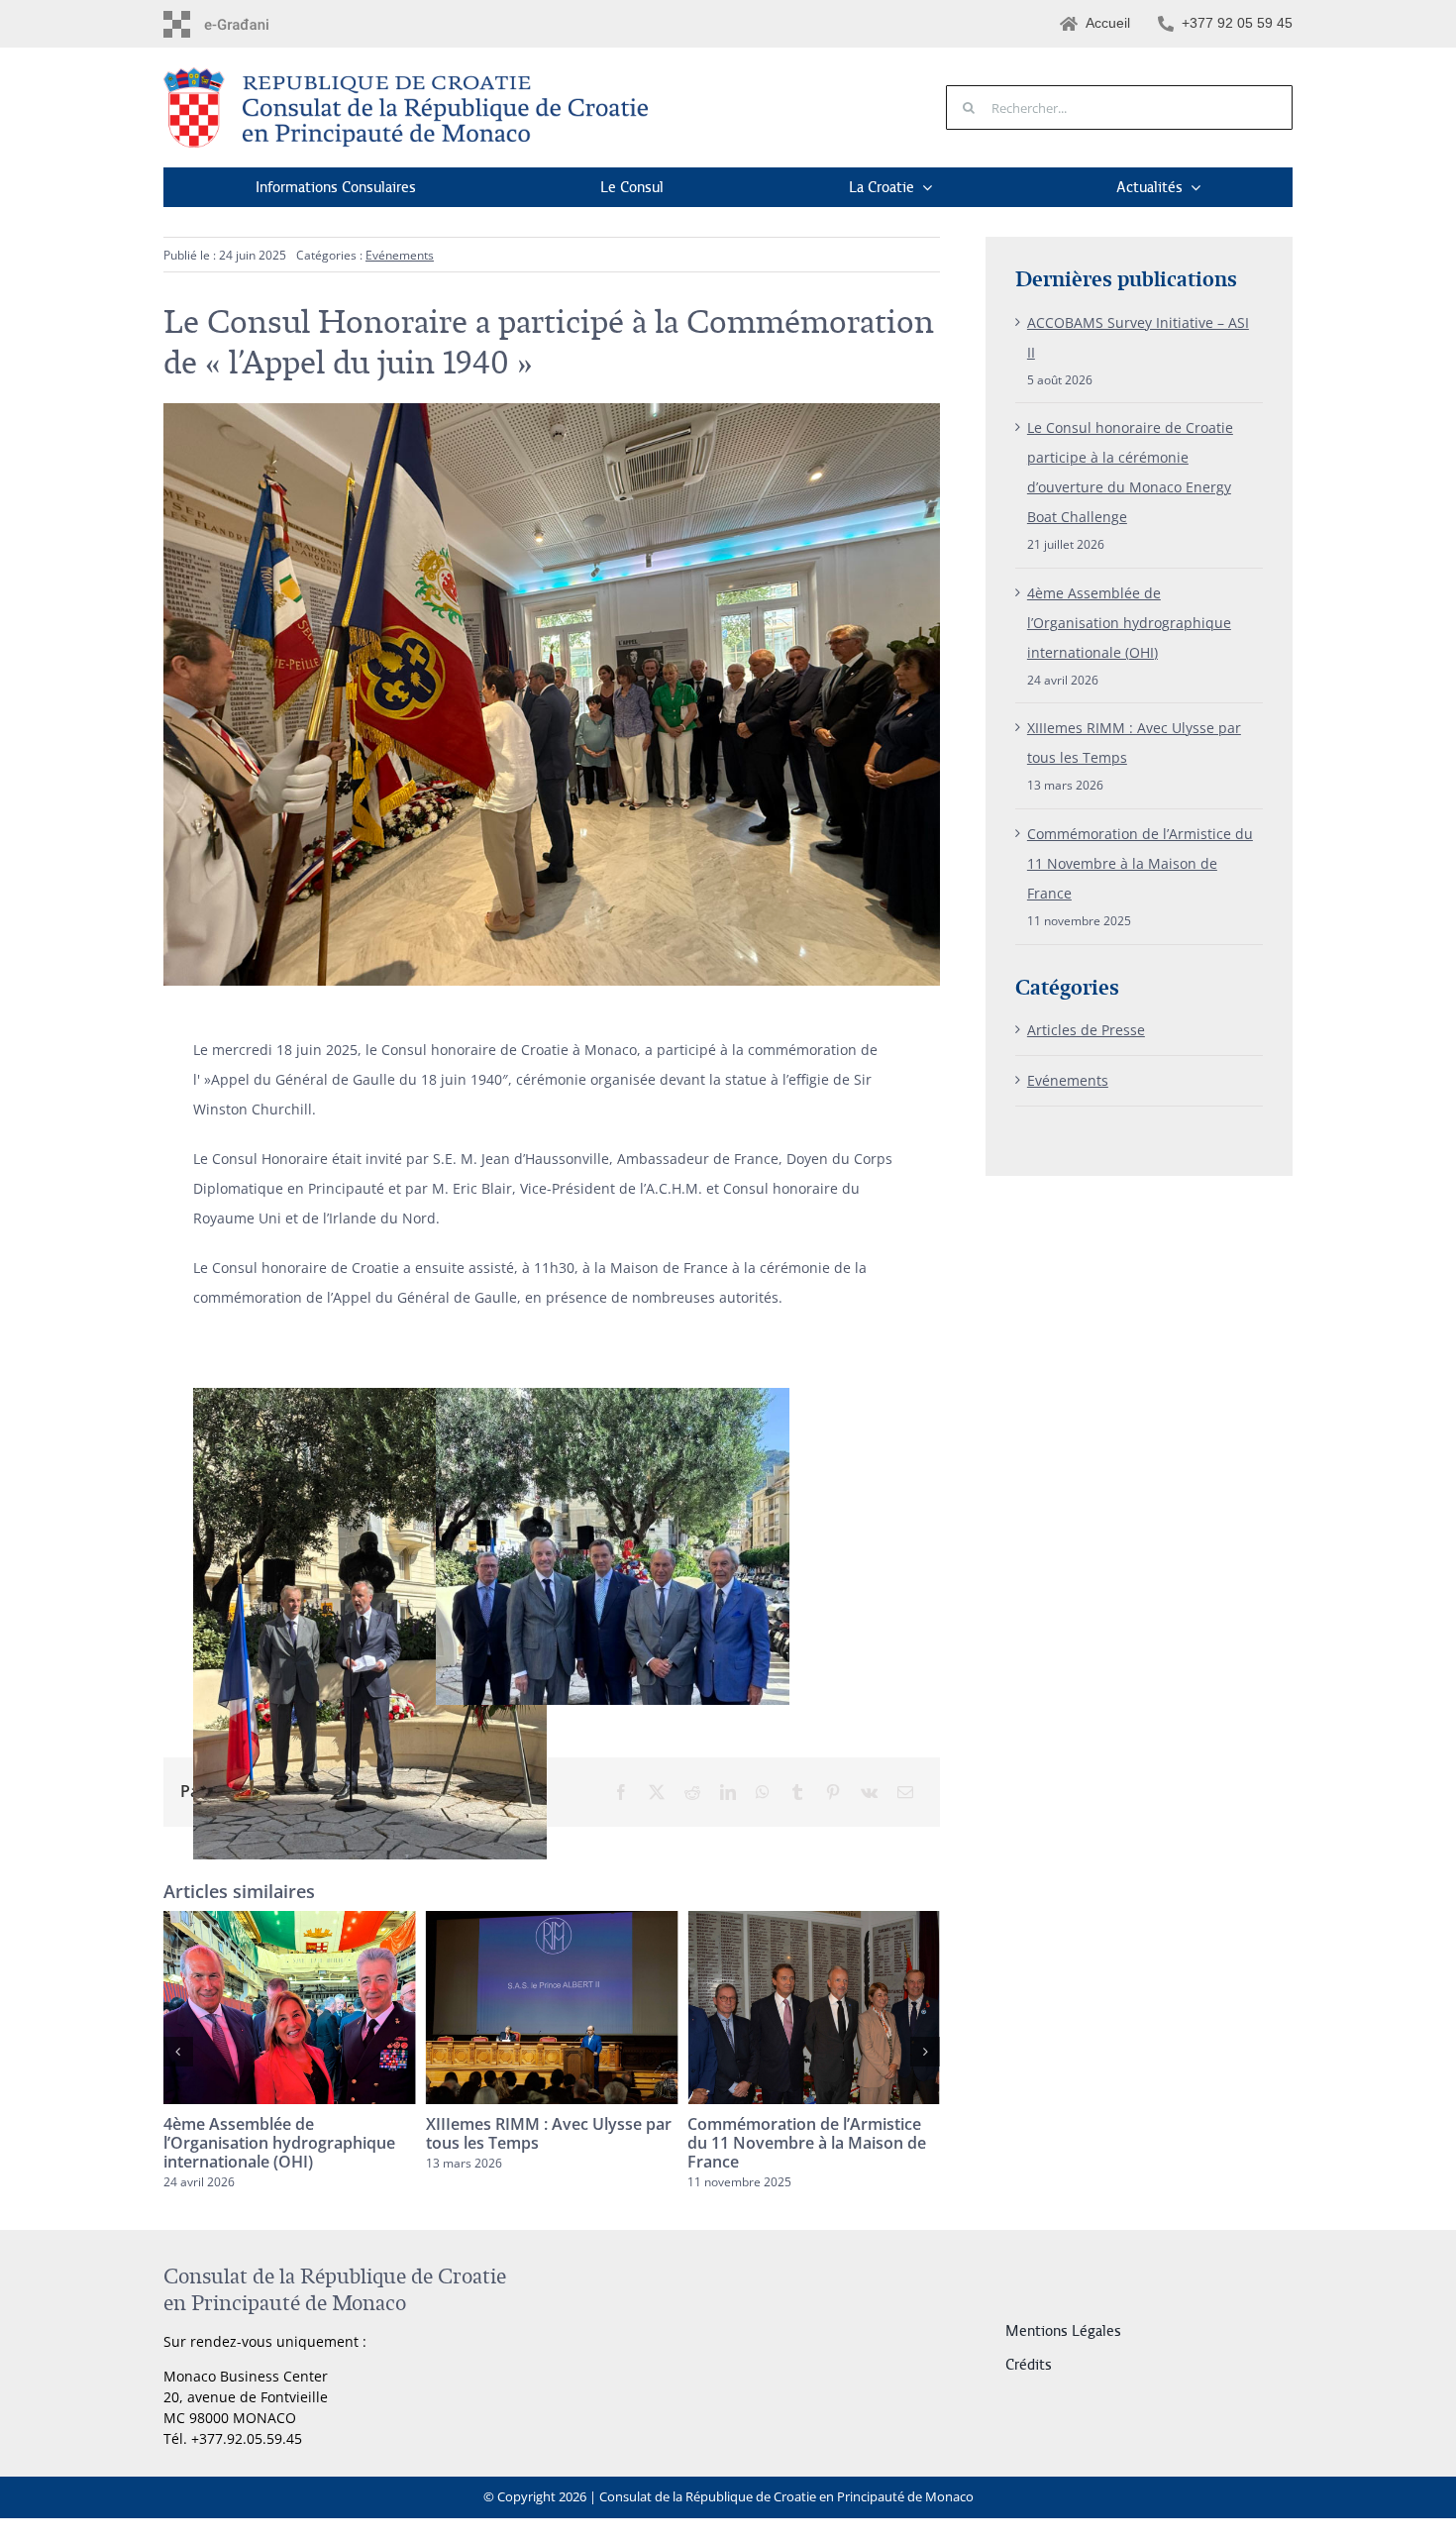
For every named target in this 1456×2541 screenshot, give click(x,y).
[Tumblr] (797, 1792)
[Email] (905, 1792)
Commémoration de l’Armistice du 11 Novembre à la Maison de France (545, 2143)
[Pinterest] (833, 1792)
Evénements (400, 255)
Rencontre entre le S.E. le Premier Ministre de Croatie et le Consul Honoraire (813, 2143)
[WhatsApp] (763, 1792)
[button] (178, 2052)
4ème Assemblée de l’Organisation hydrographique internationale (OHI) (1129, 623)
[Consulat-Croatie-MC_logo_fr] (411, 74)
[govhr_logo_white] (248, 17)
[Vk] (869, 1792)
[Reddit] (692, 1792)
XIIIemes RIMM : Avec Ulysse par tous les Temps (286, 2133)
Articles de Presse (1086, 1030)
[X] (657, 1792)
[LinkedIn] (728, 1792)
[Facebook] (621, 1792)
